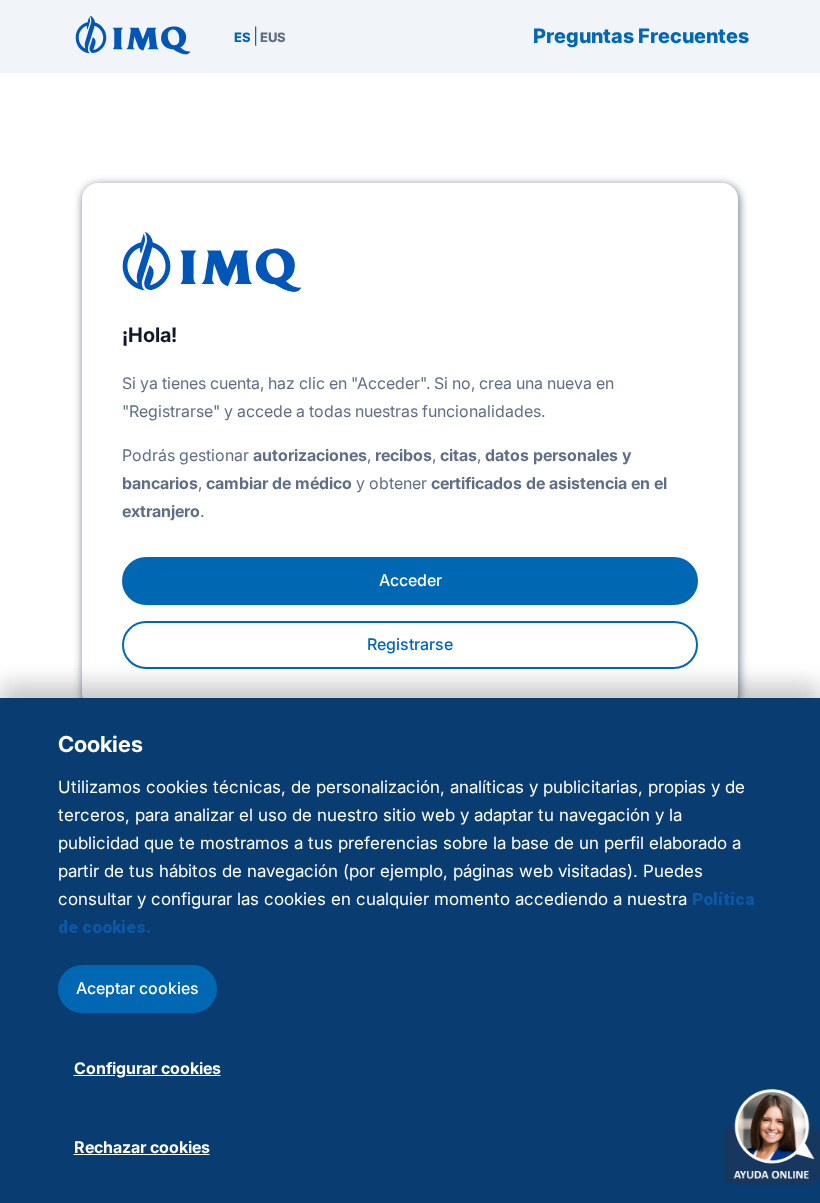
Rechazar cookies (142, 1147)
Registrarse (410, 644)
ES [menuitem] (242, 37)
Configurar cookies (147, 1068)
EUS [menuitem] (273, 37)
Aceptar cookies (137, 988)
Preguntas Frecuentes (641, 36)
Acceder (410, 580)
